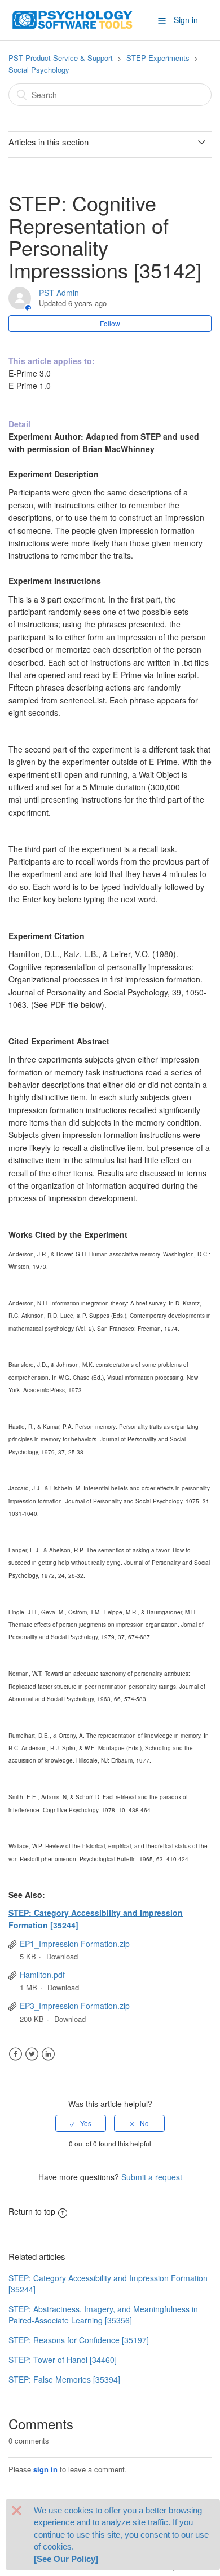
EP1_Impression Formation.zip (75, 1944)
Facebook (16, 2054)
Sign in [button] (186, 20)
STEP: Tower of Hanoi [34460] (63, 2360)
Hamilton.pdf (42, 1975)
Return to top (32, 2211)
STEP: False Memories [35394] (64, 2379)
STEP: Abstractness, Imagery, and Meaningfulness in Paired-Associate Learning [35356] (103, 2314)
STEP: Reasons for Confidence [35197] (79, 2340)
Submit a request (152, 2177)
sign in (45, 2469)
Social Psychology (39, 70)
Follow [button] (110, 323)
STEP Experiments (158, 58)
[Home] (73, 19)
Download (62, 1956)
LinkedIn (48, 2054)
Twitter (32, 2054)
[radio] (81, 2123)
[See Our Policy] (66, 2559)
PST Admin (59, 293)
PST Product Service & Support (61, 58)
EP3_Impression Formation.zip (75, 2006)
